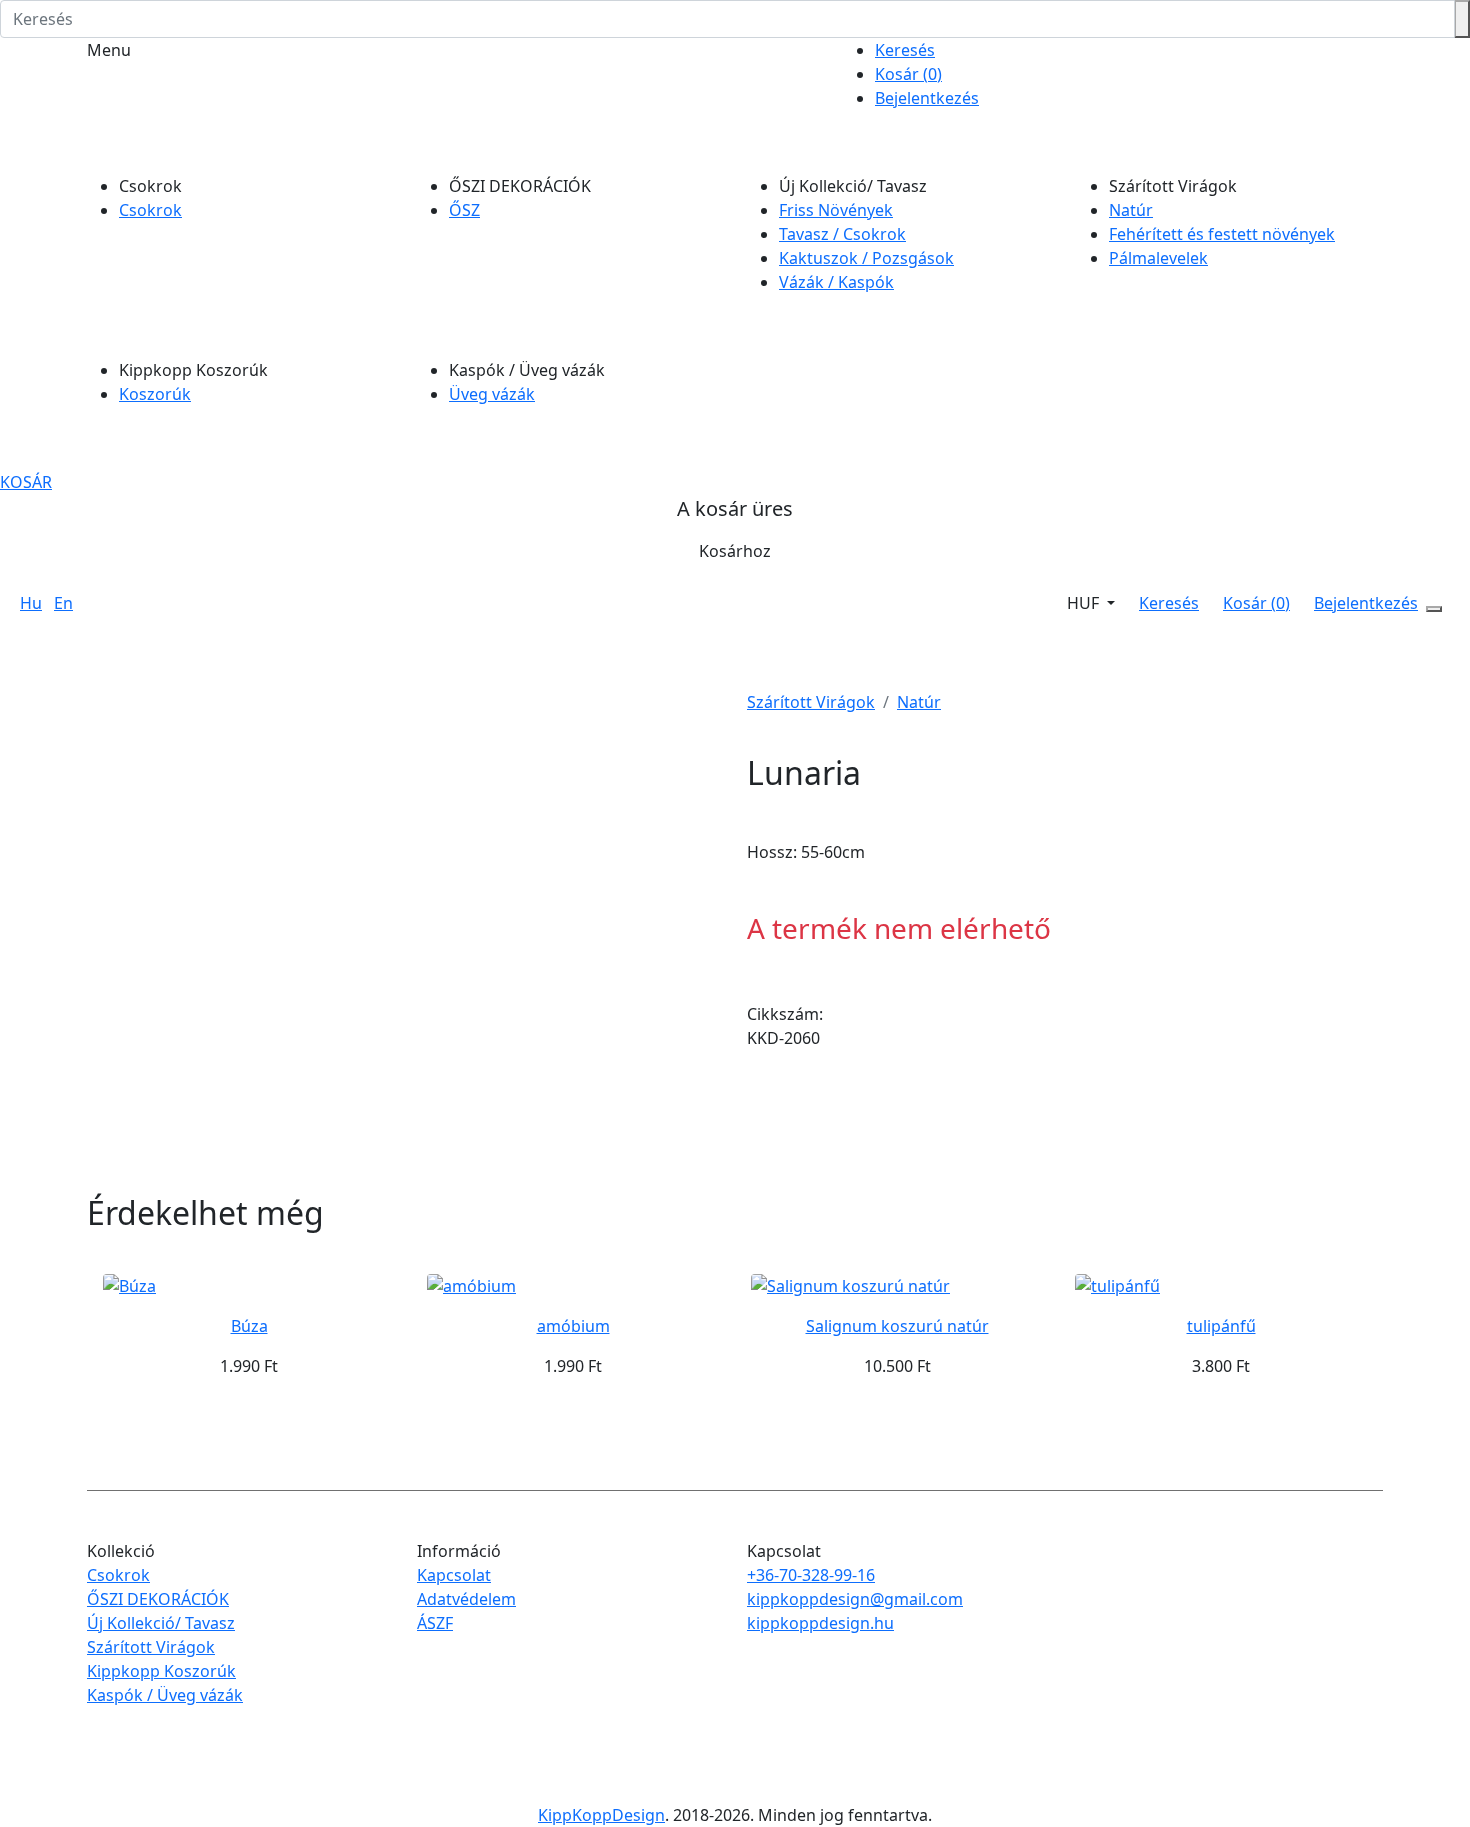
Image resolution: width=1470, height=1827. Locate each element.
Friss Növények (836, 210)
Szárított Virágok (811, 702)
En (63, 603)
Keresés (905, 50)
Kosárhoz (735, 551)
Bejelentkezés (927, 98)
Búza (249, 1326)
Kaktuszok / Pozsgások (866, 258)
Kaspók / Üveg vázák (165, 1695)
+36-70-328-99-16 (811, 1575)
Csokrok (150, 210)
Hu (31, 603)
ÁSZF (435, 1623)
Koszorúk (155, 394)
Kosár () (908, 74)
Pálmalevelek (1158, 258)
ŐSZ (464, 210)
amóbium (573, 1326)
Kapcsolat (454, 1575)
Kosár (26, 482)
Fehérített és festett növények (1222, 234)
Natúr (1131, 210)
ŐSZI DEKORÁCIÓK (158, 1599)
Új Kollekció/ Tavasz (161, 1623)
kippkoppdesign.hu (820, 1623)
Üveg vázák (492, 394)
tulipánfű (1221, 1326)
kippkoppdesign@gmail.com (855, 1599)
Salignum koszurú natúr (897, 1326)
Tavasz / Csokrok (842, 234)
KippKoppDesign (601, 1815)
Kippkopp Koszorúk (161, 1671)
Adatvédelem (466, 1599)
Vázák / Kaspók (836, 282)
